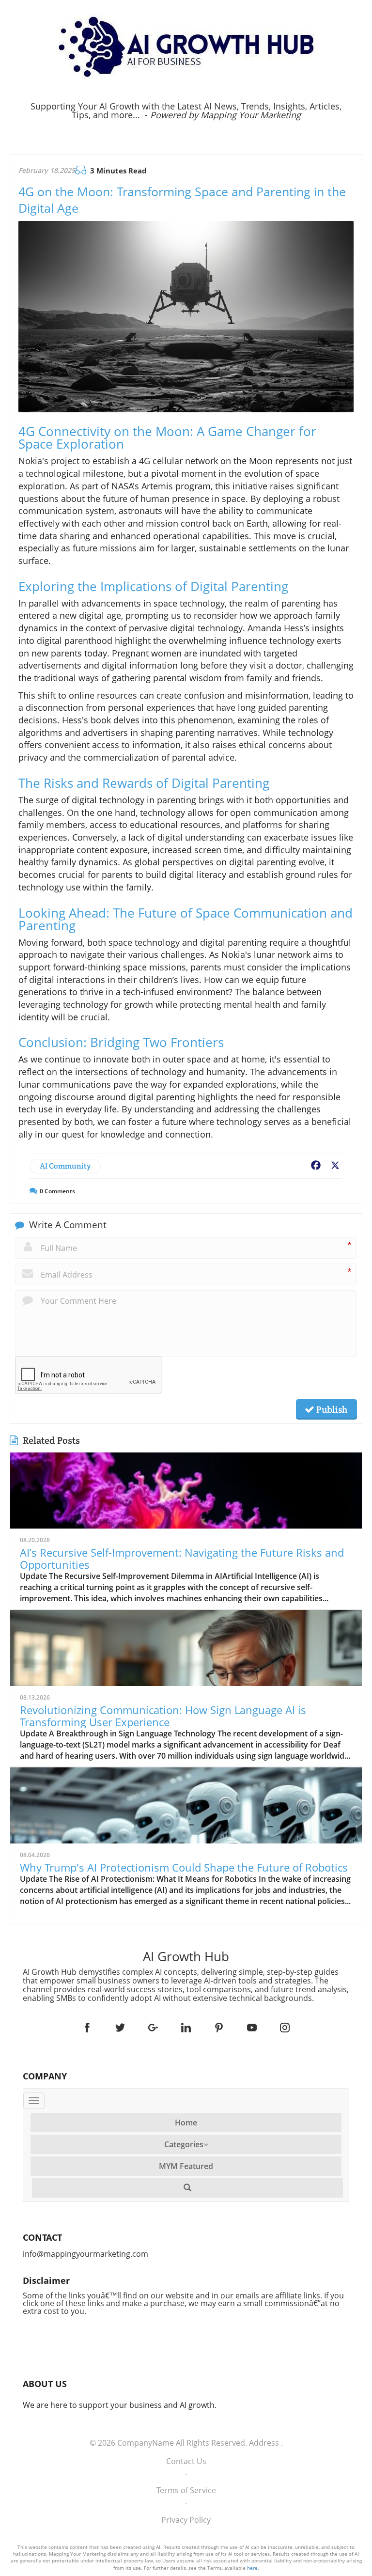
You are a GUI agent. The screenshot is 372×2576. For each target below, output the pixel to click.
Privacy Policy (186, 2520)
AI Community (65, 1166)
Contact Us (186, 2461)
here (252, 2568)
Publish (331, 1409)
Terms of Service (186, 2490)
